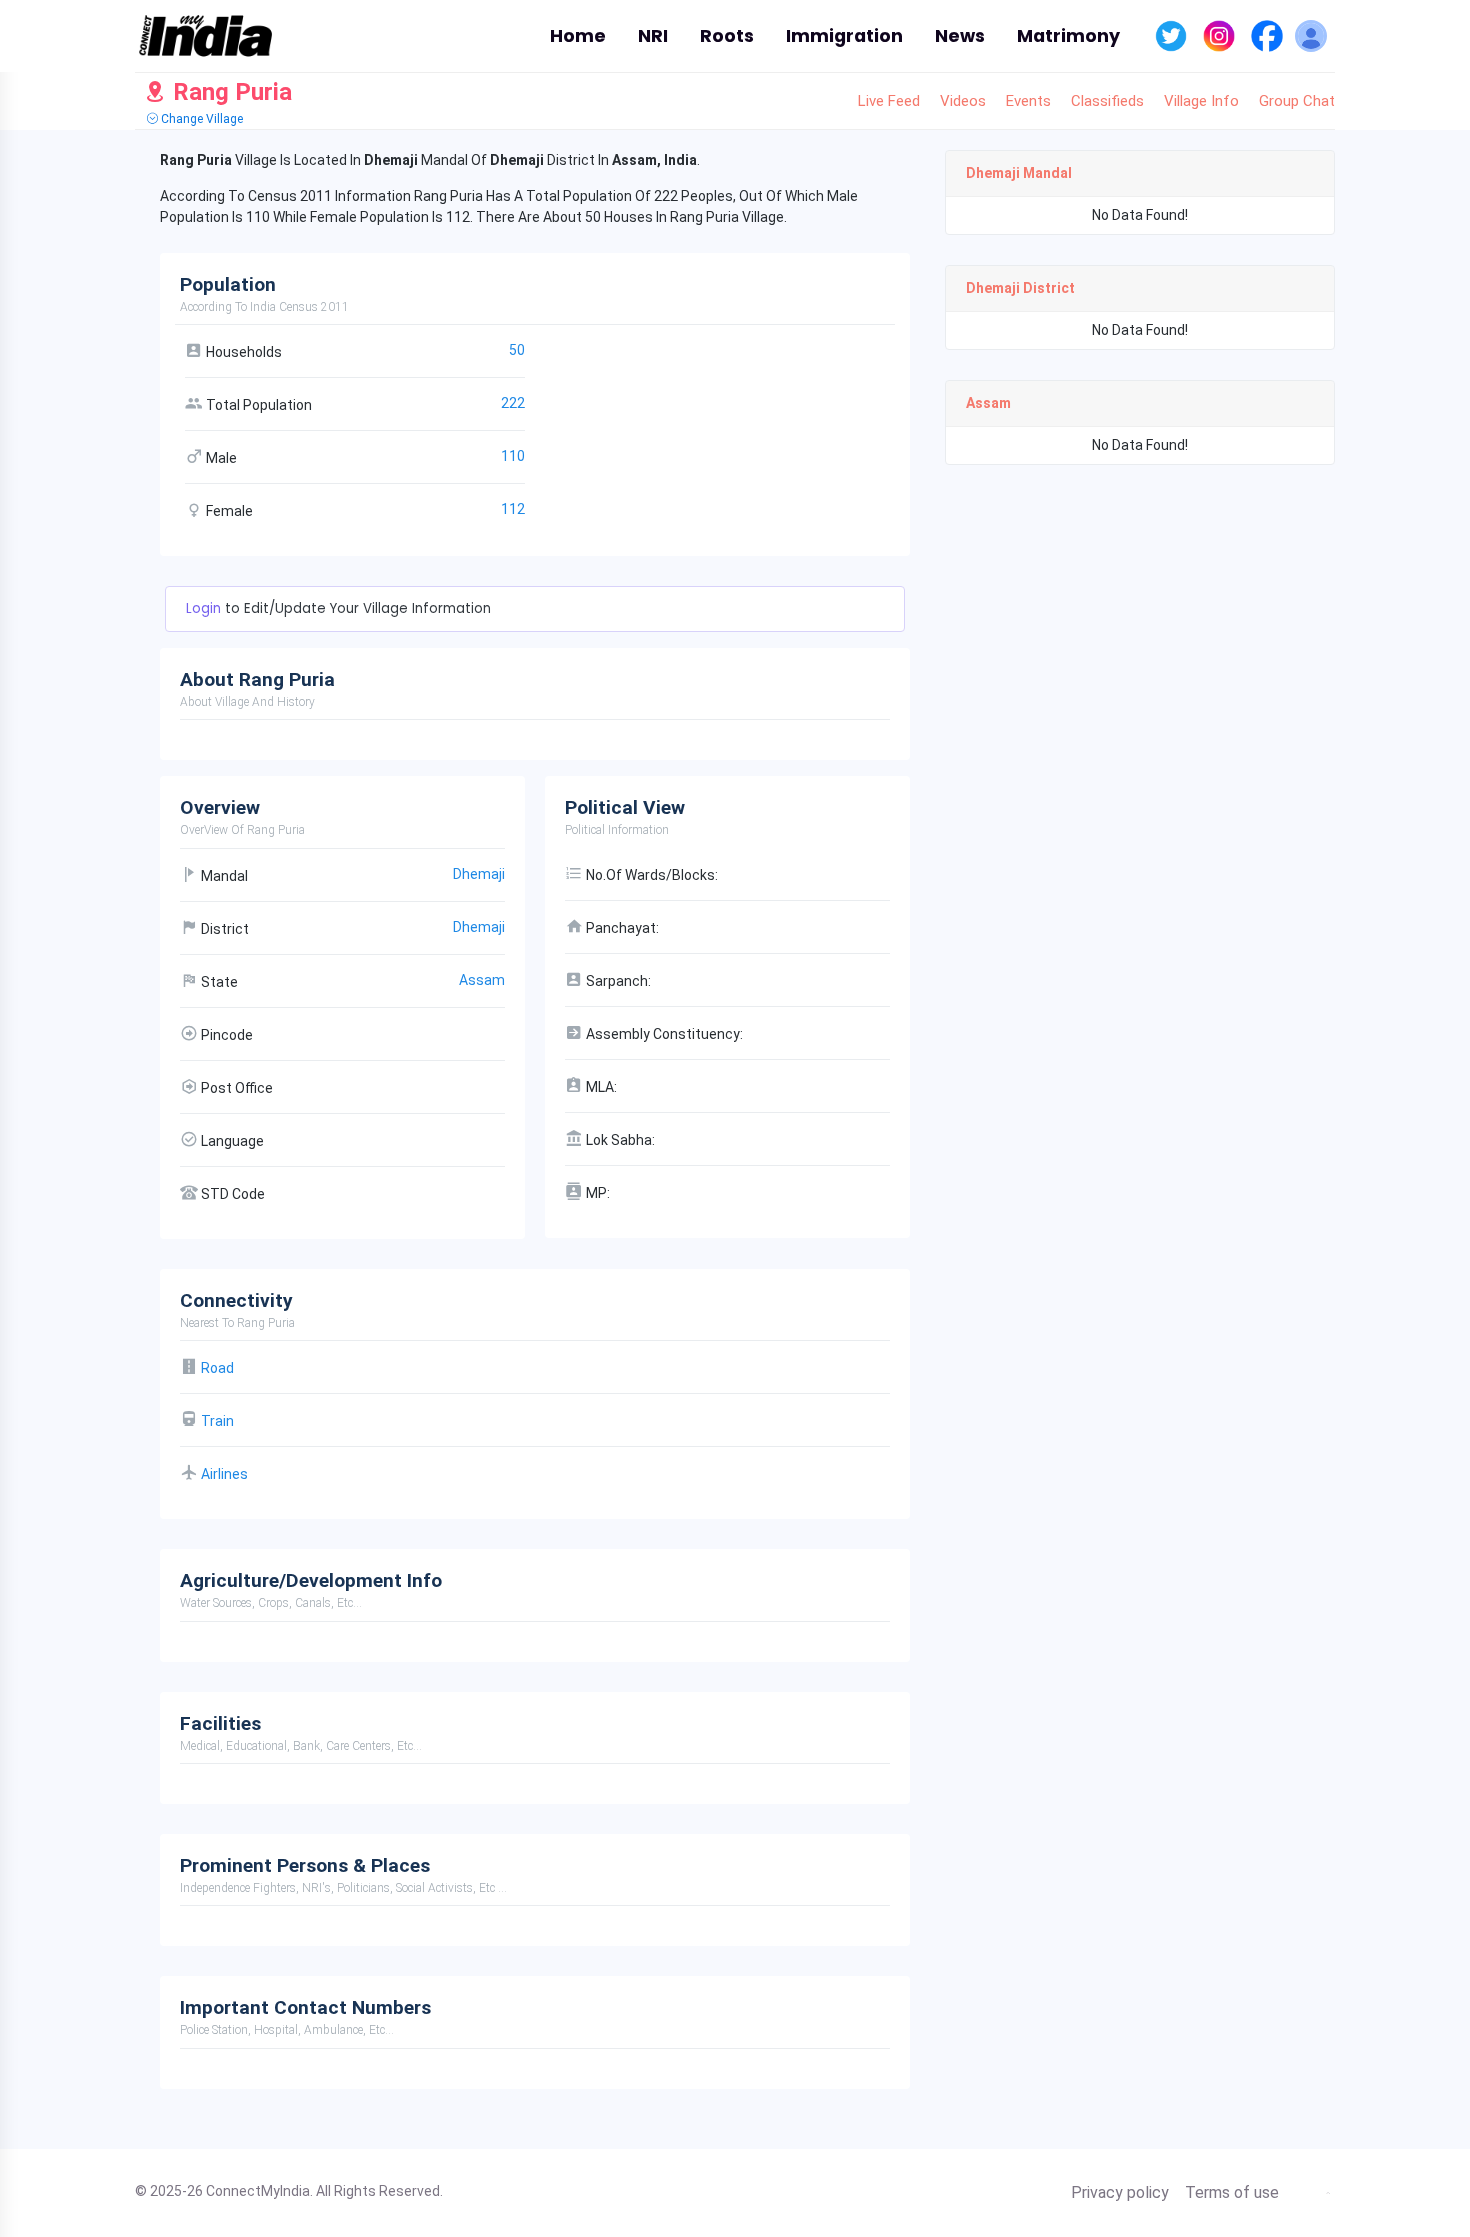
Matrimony (1068, 36)
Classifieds (1107, 101)
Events (1028, 101)
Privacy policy (1120, 2193)
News (960, 36)
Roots (727, 36)
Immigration (844, 36)
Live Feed (889, 101)
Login (205, 608)
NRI (653, 36)
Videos (963, 101)
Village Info (1201, 101)
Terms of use (1232, 2193)
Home (578, 36)
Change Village (200, 119)
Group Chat (1297, 101)
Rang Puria (229, 92)
